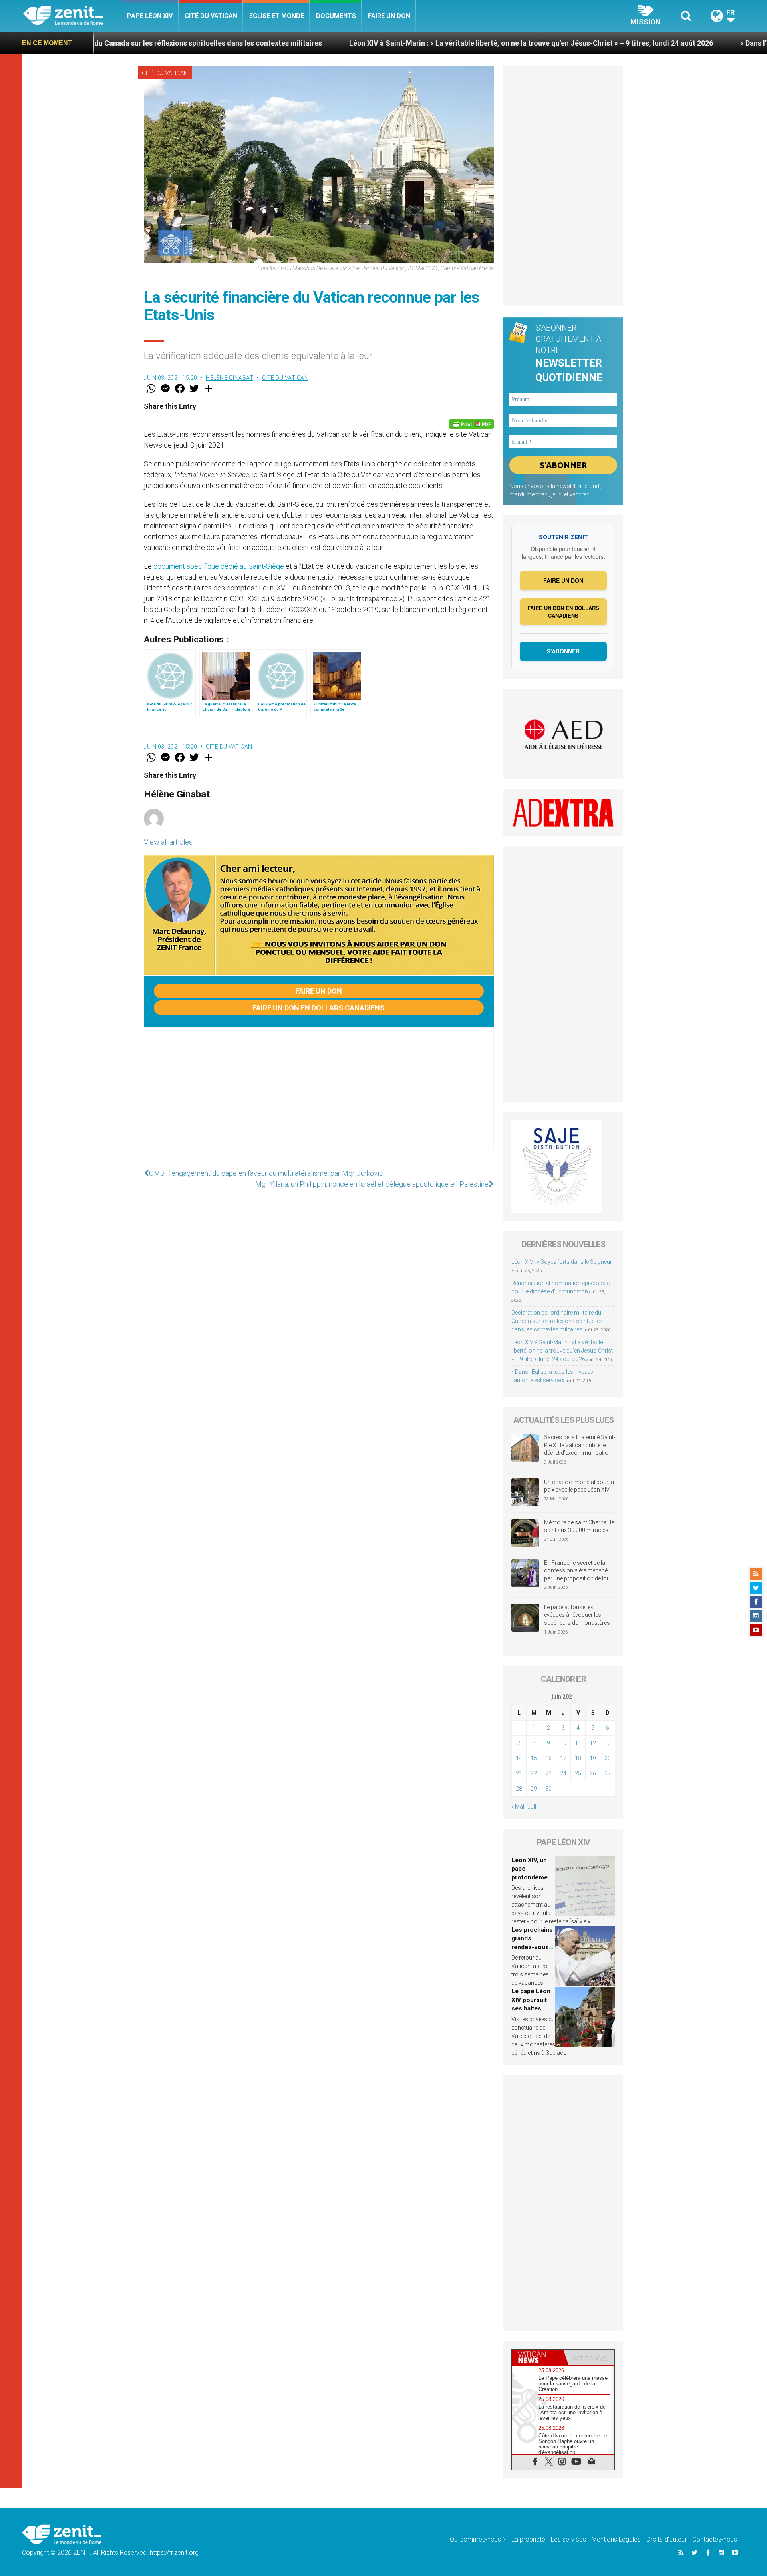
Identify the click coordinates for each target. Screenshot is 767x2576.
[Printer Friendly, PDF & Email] (471, 424)
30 (548, 1789)
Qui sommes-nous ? (478, 2539)
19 (593, 1758)
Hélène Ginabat (230, 378)
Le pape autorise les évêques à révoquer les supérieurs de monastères (577, 1615)
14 (519, 1758)
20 (608, 1758)
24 (563, 1773)
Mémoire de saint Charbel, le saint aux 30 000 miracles (579, 1526)
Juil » (534, 1807)
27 (608, 1773)
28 (519, 1789)
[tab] (538, 2357)
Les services (568, 2539)
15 (534, 1758)
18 (578, 1758)
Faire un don (389, 16)
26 (593, 1773)
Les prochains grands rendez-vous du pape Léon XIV (532, 1947)
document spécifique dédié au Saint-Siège (219, 566)
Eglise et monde (277, 16)
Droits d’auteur (667, 2539)
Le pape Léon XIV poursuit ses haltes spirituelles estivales (531, 2008)
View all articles (168, 842)
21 (519, 1773)
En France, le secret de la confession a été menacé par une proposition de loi (576, 1571)
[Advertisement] (319, 1096)
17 (563, 1758)
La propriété (528, 2539)
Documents (336, 16)
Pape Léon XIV (150, 16)
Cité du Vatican (211, 16)
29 (534, 1789)
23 (548, 1773)
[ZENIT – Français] (72, 16)
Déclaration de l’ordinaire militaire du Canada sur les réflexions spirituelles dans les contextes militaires (557, 1321)
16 (548, 1758)
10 (563, 1743)
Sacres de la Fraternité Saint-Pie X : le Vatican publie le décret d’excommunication (580, 1445)
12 (593, 1743)
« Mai (518, 1807)
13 (608, 1743)
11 (578, 1743)
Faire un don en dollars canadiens (319, 1008)
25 (578, 1773)
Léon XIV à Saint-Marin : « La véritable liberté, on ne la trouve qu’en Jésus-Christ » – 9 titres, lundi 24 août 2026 (400, 43)
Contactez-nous (715, 2539)
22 (534, 1773)
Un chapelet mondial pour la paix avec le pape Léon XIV (579, 1486)
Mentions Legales (616, 2539)
